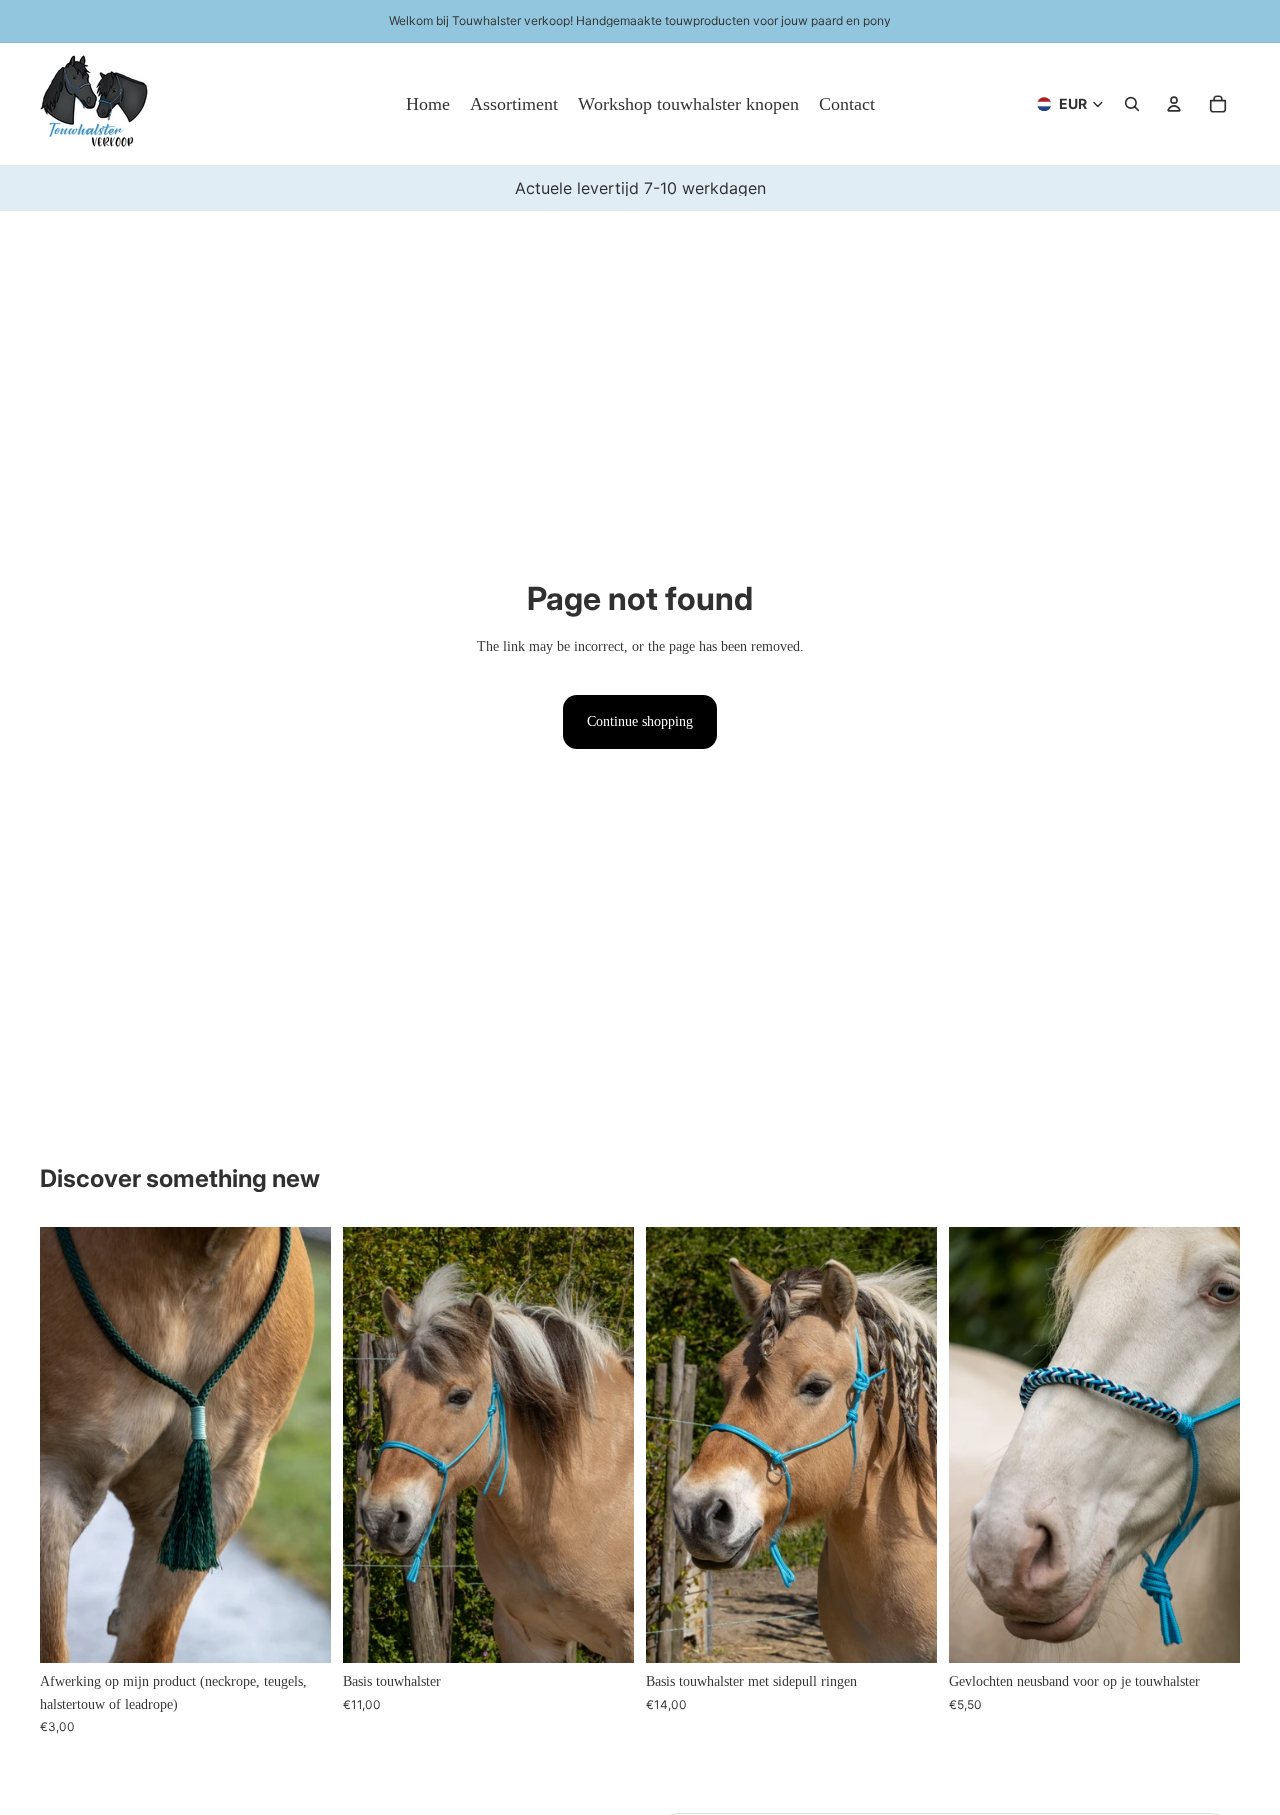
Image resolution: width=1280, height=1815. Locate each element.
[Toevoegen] (300, 1633)
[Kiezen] (603, 1633)
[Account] (1174, 104)
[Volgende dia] (301, 1445)
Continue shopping (640, 721)
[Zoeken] (1132, 104)
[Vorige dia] (70, 1445)
